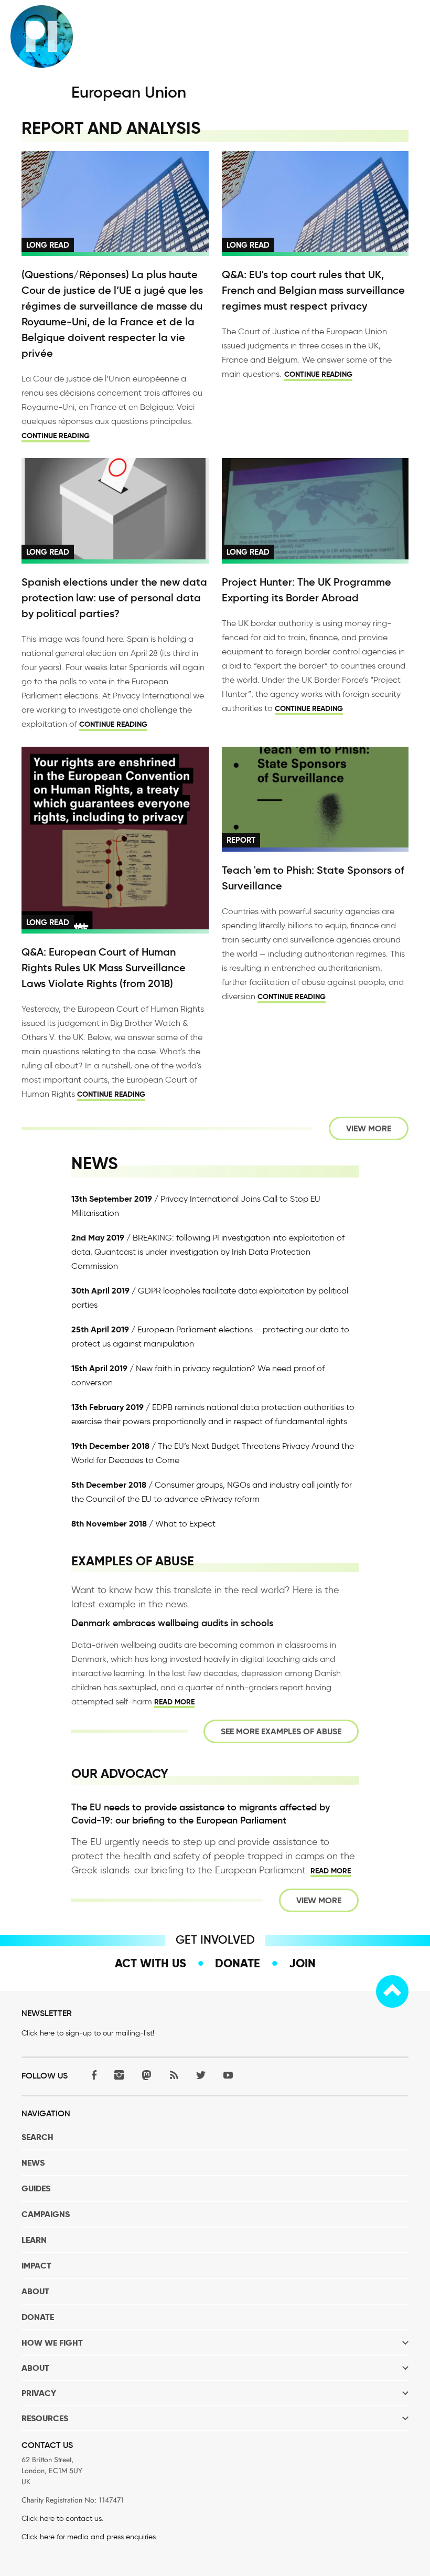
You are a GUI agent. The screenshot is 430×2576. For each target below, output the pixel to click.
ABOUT (35, 2291)
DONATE (38, 2317)
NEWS (33, 2163)
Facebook (92, 2075)
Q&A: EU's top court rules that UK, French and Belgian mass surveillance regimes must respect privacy (313, 290)
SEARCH (37, 2137)
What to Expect (185, 1524)
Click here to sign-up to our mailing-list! (88, 2033)
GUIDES (36, 2188)
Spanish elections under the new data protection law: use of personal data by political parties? (114, 598)
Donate (238, 1963)
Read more (174, 1702)
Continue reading (56, 436)
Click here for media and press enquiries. (89, 2537)
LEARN (34, 2240)
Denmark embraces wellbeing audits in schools (172, 1623)
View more (369, 1128)
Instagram (119, 2075)
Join (302, 1963)
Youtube (228, 2075)
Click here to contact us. (62, 2519)
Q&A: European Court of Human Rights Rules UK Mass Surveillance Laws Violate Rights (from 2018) (104, 968)
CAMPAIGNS (46, 2214)
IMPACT (36, 2266)
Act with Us (150, 1963)
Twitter (201, 2075)
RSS (174, 2075)
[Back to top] (392, 1991)
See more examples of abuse (281, 1731)
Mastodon (146, 2075)
